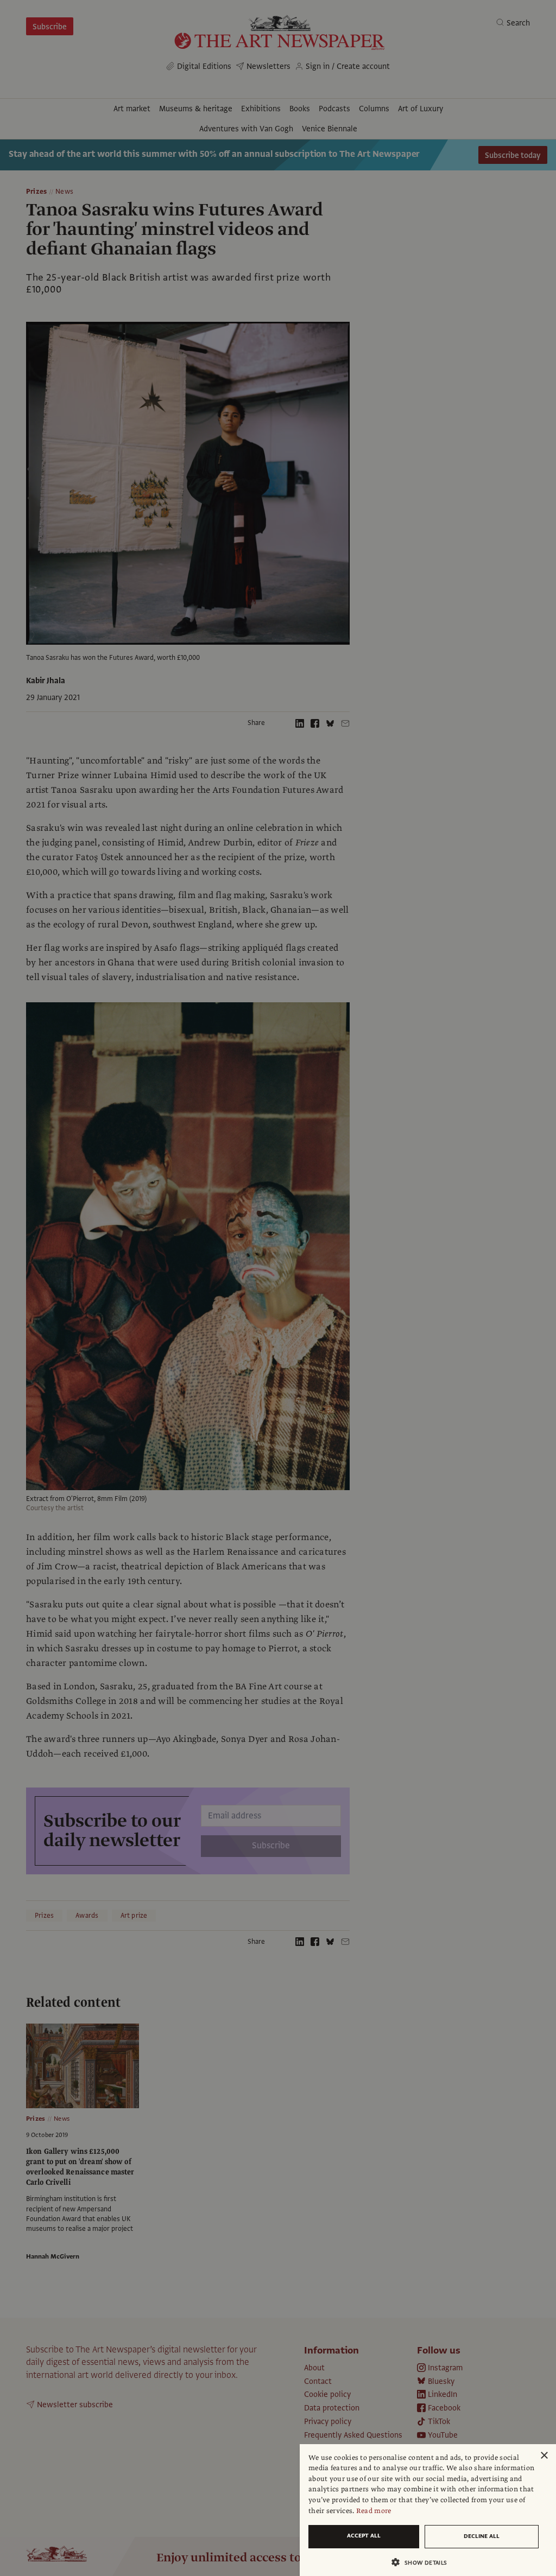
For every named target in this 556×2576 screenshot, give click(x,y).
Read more (374, 2511)
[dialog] (428, 2510)
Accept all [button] (364, 2536)
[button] (424, 2562)
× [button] (544, 2456)
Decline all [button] (482, 2536)
